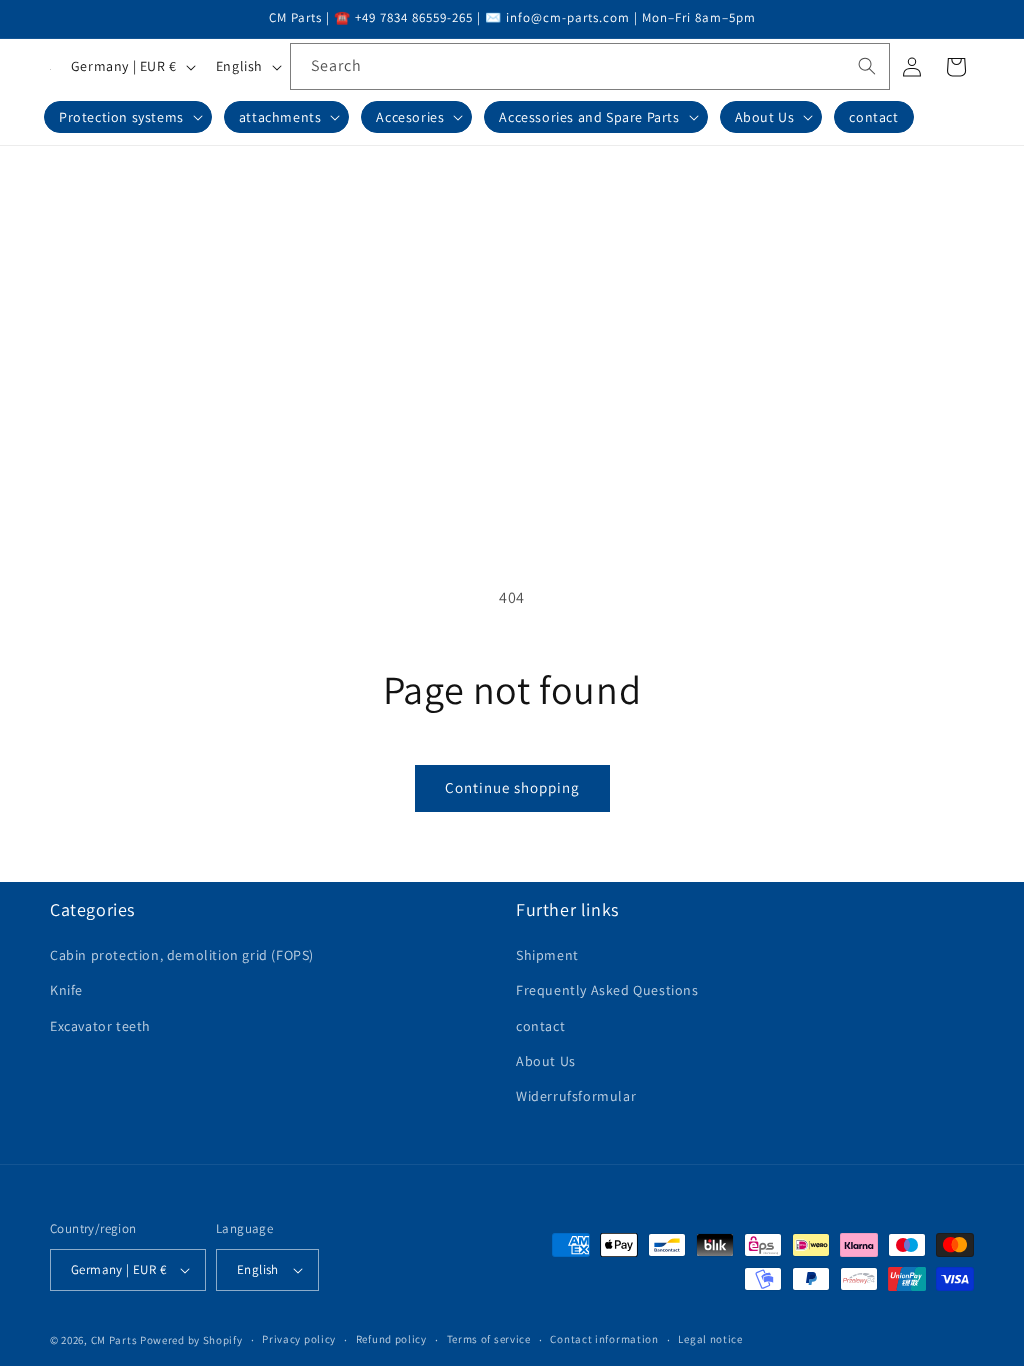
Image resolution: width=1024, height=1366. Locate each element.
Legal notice (710, 1339)
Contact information (604, 1339)
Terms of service (489, 1339)
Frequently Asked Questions (607, 990)
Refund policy (391, 1339)
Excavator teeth (100, 1026)
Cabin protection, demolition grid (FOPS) (182, 955)
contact (540, 1026)
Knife (66, 990)
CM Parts (114, 1340)
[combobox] (590, 66)
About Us (546, 1061)
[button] (128, 117)
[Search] (867, 66)
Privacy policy (299, 1339)
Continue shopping (512, 787)
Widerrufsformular (576, 1096)
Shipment (547, 955)
